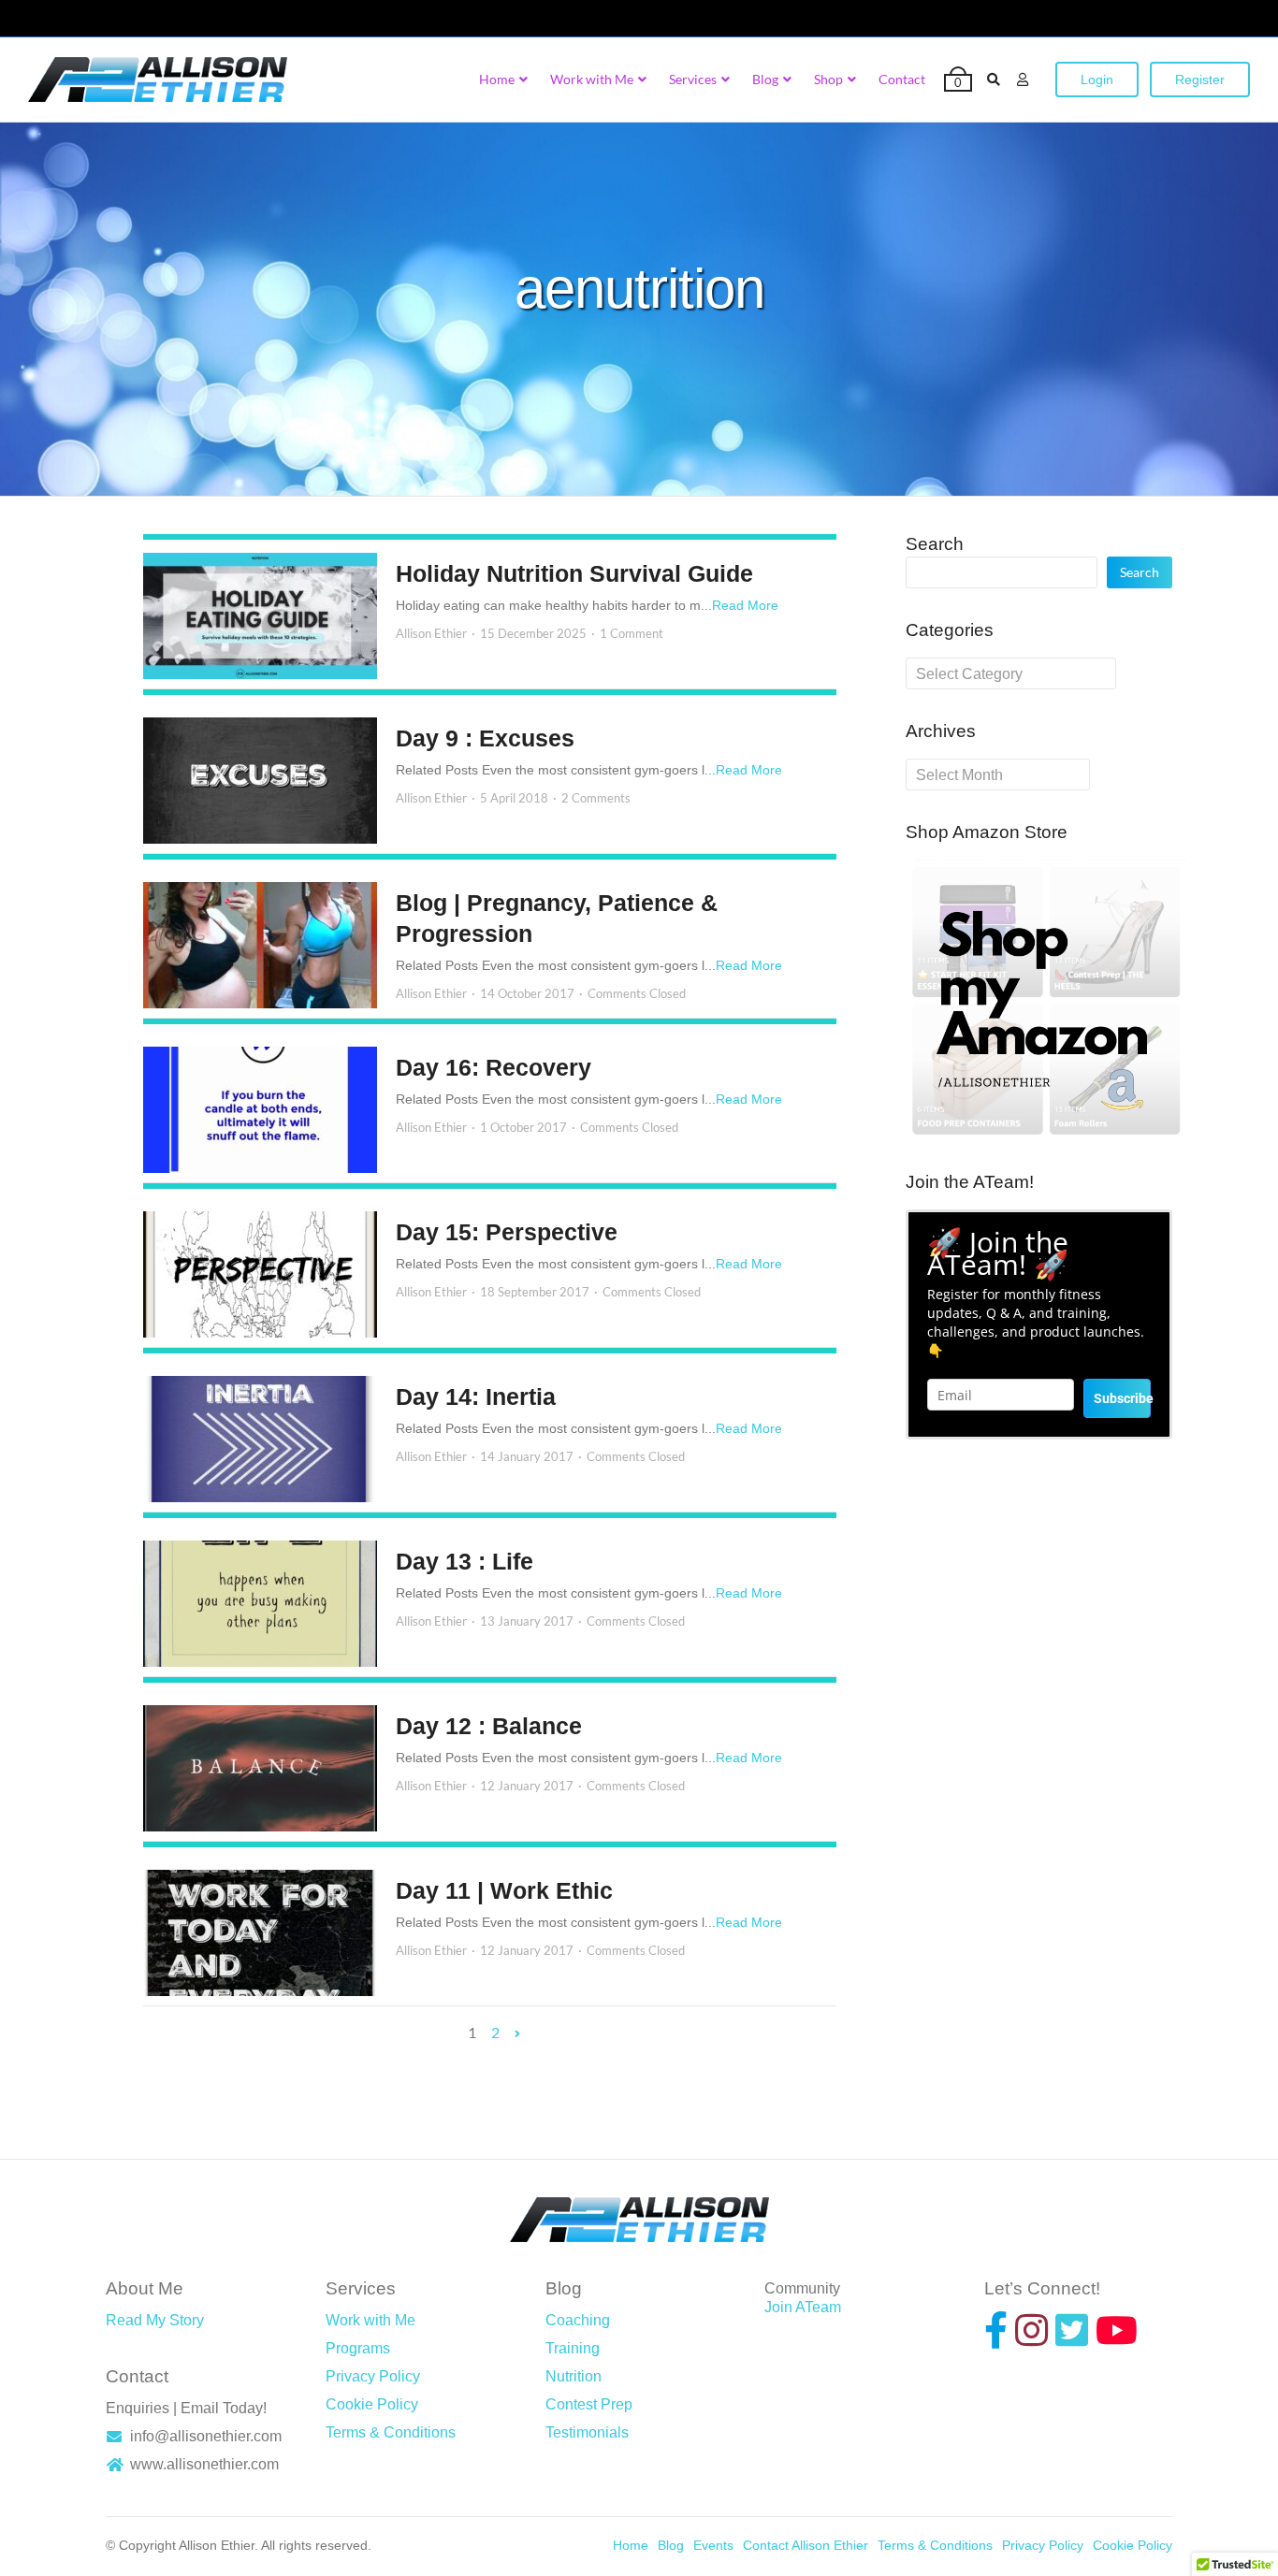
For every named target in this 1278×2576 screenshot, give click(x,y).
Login (1097, 80)
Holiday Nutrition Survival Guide (574, 573)
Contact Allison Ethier (806, 2545)
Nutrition (574, 2376)
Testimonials (587, 2432)
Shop (828, 79)
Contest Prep (589, 2404)
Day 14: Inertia (476, 1397)
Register (1200, 80)
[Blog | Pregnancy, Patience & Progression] (260, 945)
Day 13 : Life (465, 1561)
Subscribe (1122, 1398)
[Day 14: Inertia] (260, 1439)
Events (713, 2545)
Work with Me (592, 79)
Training (573, 2348)
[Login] (1023, 80)
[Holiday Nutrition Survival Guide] (260, 616)
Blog (765, 79)
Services (693, 79)
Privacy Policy (373, 2376)
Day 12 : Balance (489, 1726)
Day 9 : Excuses (485, 738)
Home (497, 79)
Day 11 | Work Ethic (504, 1890)
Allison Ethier (431, 633)
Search (935, 544)
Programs (358, 2348)
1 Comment (632, 633)
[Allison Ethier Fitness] (158, 80)
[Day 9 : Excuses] (260, 781)
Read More (745, 605)
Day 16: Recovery (494, 1067)
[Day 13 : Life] (260, 1604)
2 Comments (596, 798)
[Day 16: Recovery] (260, 1110)
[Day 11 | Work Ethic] (260, 1933)
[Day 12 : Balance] (260, 1768)
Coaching (578, 2320)
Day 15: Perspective (507, 1232)
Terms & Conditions (391, 2432)
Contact (902, 79)
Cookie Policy (372, 2404)
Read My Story (155, 2320)
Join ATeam (803, 2307)
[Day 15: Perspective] (260, 1274)
